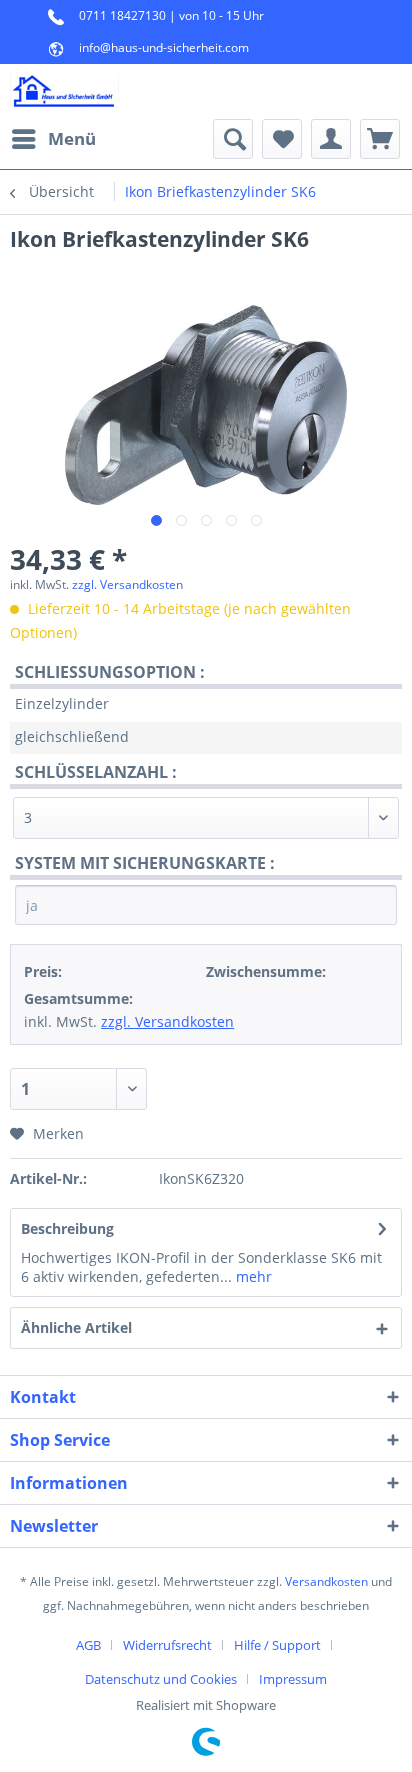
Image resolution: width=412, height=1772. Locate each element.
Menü (72, 138)
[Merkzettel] (282, 139)
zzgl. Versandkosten (127, 584)
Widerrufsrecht (167, 1645)
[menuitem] (53, 139)
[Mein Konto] (331, 139)
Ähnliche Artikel (76, 1327)
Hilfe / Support (277, 1645)
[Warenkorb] (380, 139)
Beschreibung (67, 1228)
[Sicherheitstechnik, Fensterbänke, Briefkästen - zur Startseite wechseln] (64, 91)
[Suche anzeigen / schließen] (233, 139)
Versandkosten (326, 1581)
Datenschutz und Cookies (161, 1679)
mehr (252, 1276)
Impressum (293, 1679)
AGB (88, 1645)
